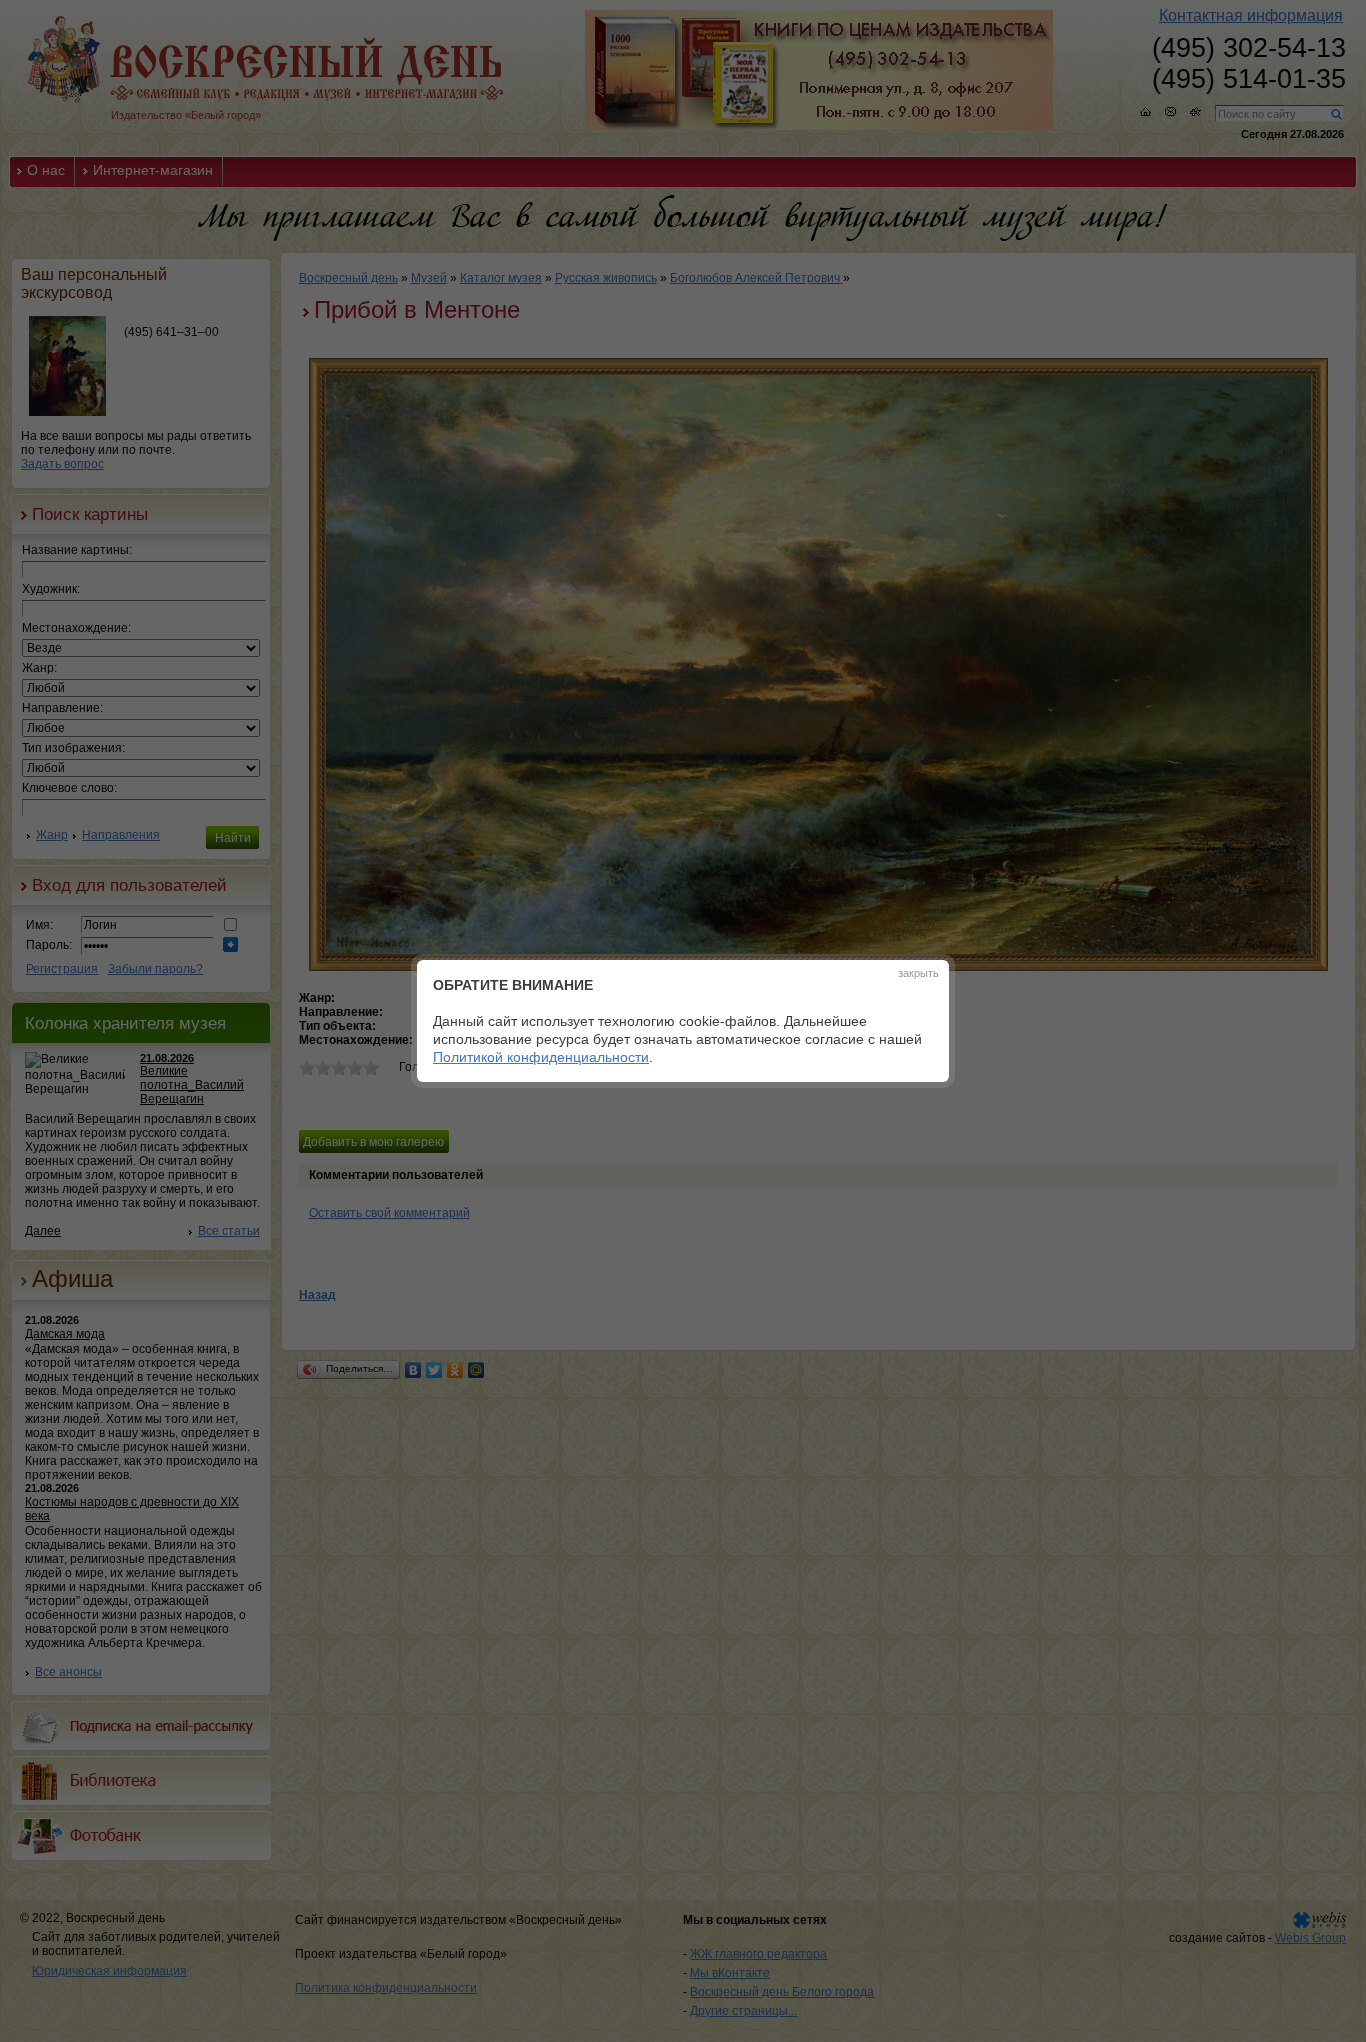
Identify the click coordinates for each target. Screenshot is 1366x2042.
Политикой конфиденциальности (541, 1057)
